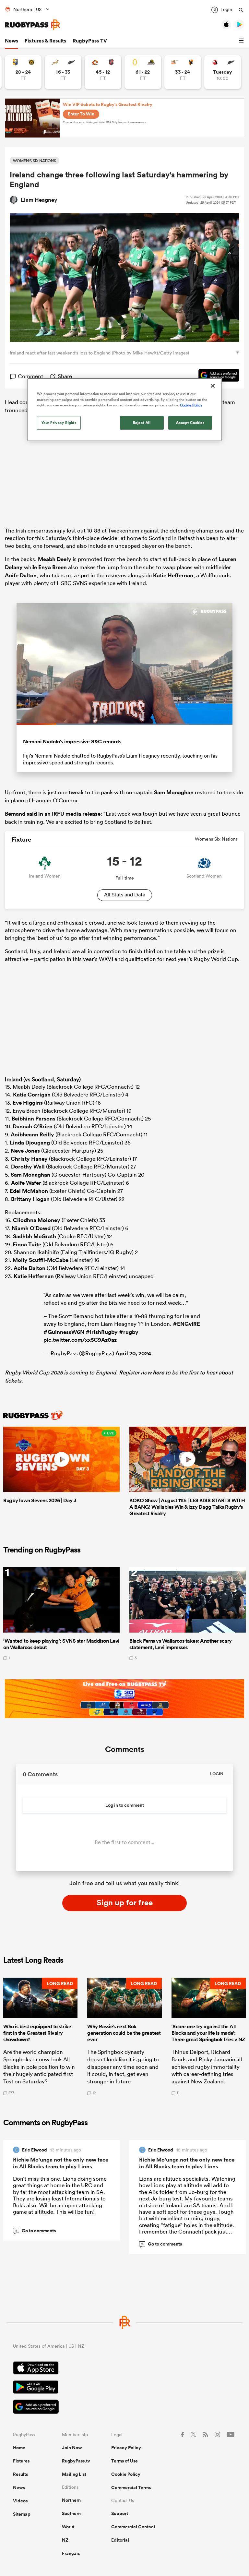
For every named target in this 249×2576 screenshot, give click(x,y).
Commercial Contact (133, 2527)
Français (71, 2553)
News (12, 41)
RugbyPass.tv (76, 2461)
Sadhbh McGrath (35, 1236)
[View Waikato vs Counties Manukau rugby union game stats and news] (103, 72)
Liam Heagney (39, 200)
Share (65, 376)
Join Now (72, 2448)
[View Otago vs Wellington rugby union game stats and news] (143, 72)
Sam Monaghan (174, 792)
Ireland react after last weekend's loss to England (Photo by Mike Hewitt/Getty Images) (99, 353)
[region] (124, 410)
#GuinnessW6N (64, 1332)
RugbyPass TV (90, 41)
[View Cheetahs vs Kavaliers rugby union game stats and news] (183, 72)
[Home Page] (32, 25)
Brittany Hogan (30, 1199)
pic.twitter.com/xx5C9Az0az (80, 1340)
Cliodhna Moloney (37, 1220)
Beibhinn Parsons (34, 1119)
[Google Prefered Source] (216, 376)
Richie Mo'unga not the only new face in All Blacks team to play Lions (61, 2163)
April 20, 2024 (133, 1353)
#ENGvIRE (186, 1324)
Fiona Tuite (27, 1244)
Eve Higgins (28, 1103)
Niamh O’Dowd (31, 1228)
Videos (20, 2501)
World (68, 2527)
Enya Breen (53, 567)
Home (19, 2448)
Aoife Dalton (21, 575)
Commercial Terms (131, 2487)
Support (120, 2513)
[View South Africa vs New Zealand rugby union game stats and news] (63, 72)
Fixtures (21, 2461)
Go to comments (36, 2231)
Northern (71, 2500)
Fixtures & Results (45, 41)
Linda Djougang (30, 1143)
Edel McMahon (29, 1191)
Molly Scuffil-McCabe (41, 1260)
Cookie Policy (126, 2474)
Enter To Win (81, 114)
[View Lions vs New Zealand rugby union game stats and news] (223, 72)
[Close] (213, 386)
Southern (71, 2513)
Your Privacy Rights (59, 422)
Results (20, 2474)
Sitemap (22, 2514)
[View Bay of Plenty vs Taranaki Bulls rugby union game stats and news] (23, 72)
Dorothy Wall (28, 1167)
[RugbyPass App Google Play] (124, 2388)
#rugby (129, 1332)
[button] (242, 41)
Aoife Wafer (26, 1183)
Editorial (120, 2540)
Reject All (142, 422)
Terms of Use (124, 2461)
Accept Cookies (190, 422)
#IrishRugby (102, 1332)
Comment (30, 376)
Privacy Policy (126, 2448)
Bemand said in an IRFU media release (53, 814)
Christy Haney (29, 1159)
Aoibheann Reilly (32, 1134)
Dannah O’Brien (33, 1126)
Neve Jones (25, 1151)
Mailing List (74, 2474)
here (158, 1372)
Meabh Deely (55, 559)
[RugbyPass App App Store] (124, 2369)
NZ (65, 2540)
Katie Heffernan (173, 575)
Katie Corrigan (32, 1095)
